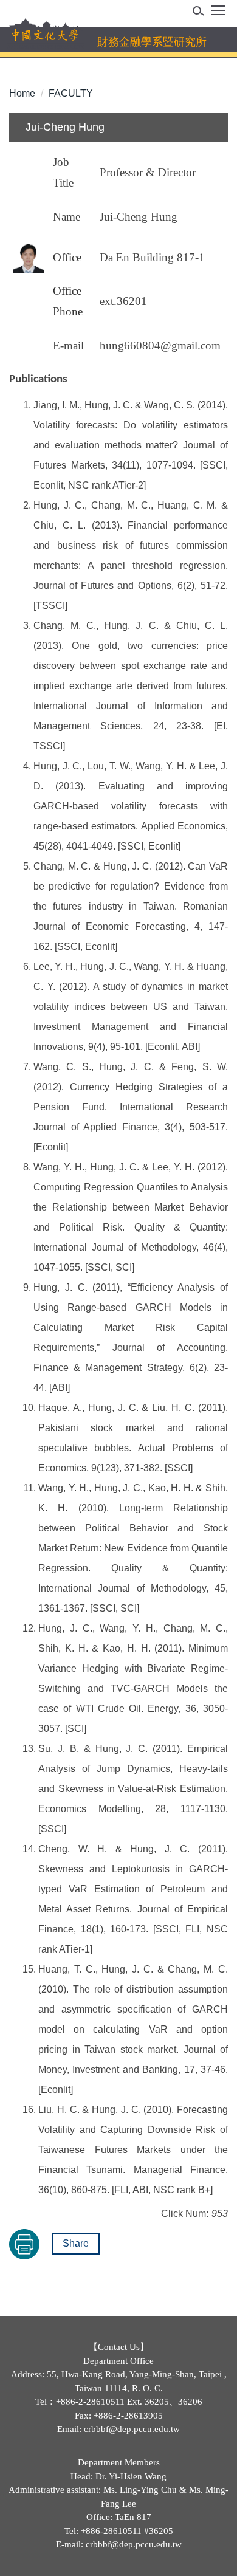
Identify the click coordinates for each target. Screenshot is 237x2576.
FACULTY (71, 93)
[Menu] (218, 15)
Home (22, 93)
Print (24, 2244)
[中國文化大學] (45, 34)
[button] (202, 13)
